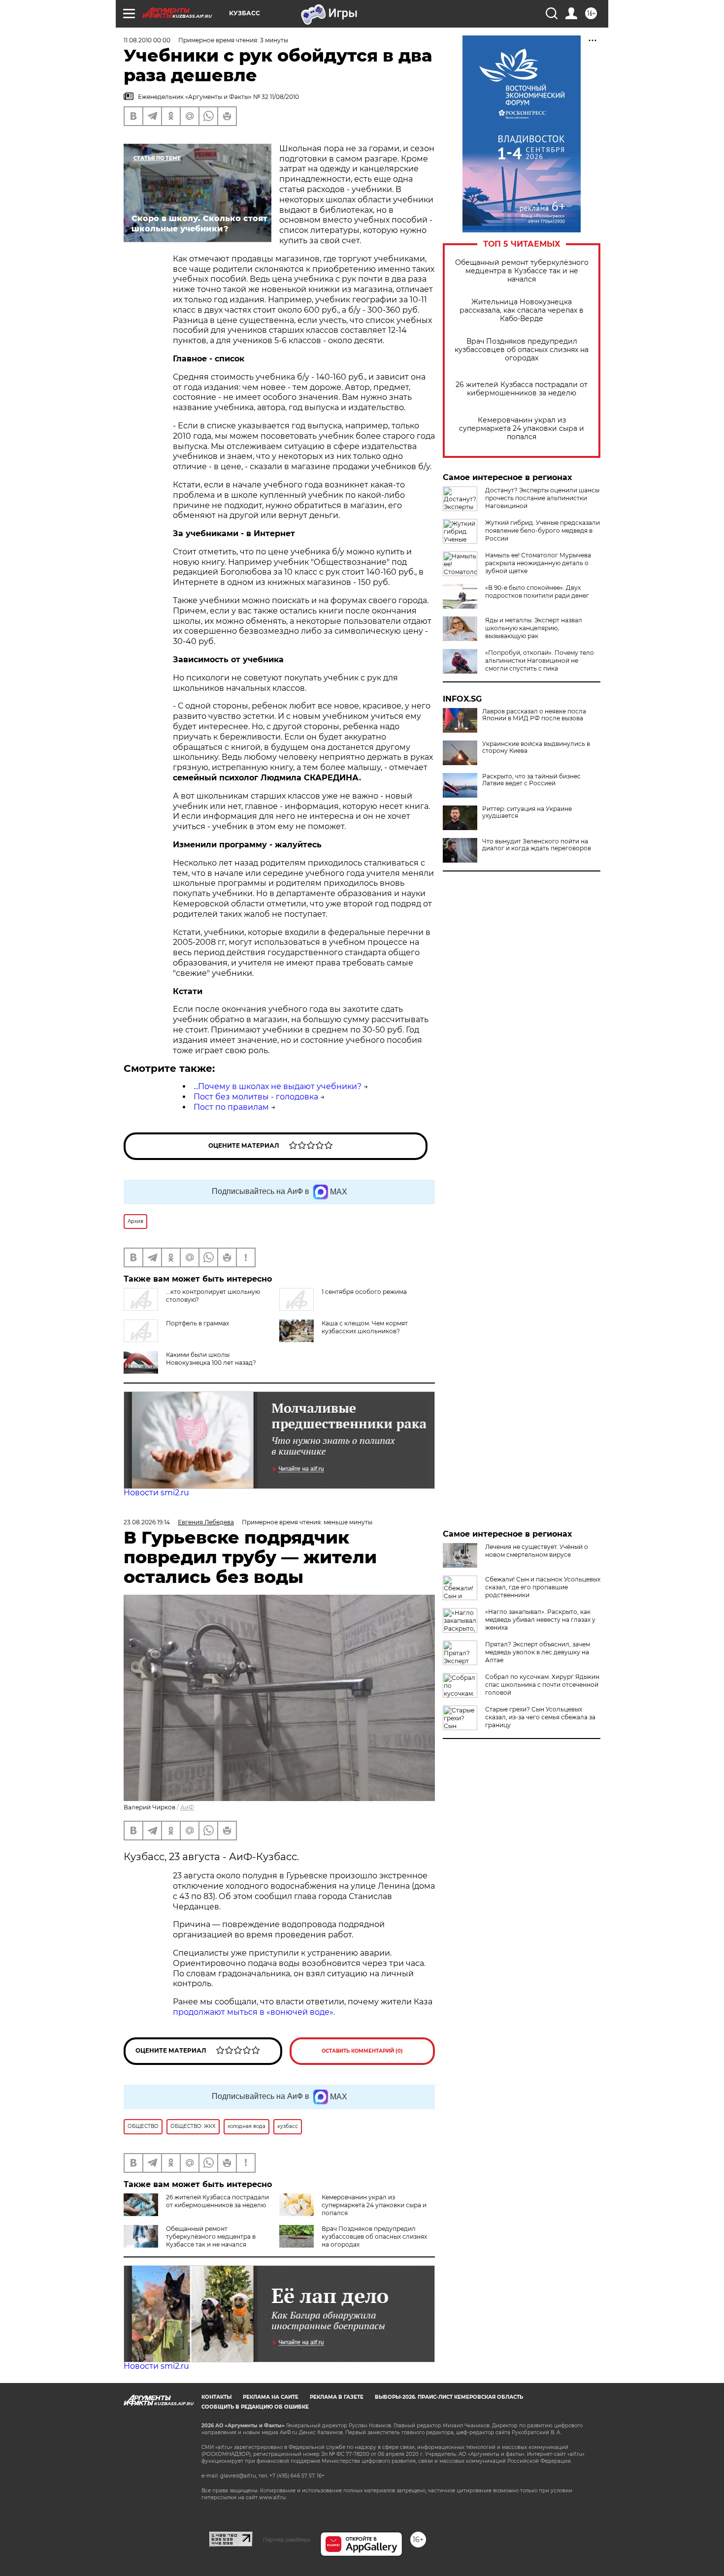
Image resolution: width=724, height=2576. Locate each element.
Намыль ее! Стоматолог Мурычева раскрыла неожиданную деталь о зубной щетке (538, 563)
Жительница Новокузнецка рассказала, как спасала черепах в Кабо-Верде (522, 310)
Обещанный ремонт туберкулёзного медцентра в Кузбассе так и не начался (522, 271)
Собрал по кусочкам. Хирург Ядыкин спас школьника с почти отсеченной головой (542, 1685)
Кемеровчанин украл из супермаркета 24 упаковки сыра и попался (522, 429)
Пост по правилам (231, 1107)
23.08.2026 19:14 (147, 1522)
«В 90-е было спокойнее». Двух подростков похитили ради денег (537, 592)
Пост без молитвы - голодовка (256, 1097)
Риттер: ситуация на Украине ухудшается (527, 812)
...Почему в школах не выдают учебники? (278, 1086)
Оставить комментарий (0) (362, 2051)
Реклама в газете (337, 2397)
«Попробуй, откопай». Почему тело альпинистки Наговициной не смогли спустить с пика (540, 660)
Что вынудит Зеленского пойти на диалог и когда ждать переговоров (537, 845)
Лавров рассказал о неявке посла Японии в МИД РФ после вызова (534, 715)
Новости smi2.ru (156, 1493)
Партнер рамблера (286, 2540)
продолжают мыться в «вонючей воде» (253, 2012)
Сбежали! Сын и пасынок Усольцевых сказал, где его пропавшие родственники (543, 1587)
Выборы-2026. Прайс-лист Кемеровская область (449, 2397)
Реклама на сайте (271, 2397)
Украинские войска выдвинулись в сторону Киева (536, 747)
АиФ (187, 1807)
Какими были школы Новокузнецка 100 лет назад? (211, 1359)
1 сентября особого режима (364, 1292)
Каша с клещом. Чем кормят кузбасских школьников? (365, 1327)
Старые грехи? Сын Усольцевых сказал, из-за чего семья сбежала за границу (540, 1717)
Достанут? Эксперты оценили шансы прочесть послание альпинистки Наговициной (542, 498)
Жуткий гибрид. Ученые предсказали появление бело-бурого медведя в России (543, 531)
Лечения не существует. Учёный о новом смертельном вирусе (537, 1551)
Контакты (216, 2397)
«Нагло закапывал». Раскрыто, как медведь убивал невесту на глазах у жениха (540, 1620)
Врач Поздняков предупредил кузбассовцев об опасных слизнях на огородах (522, 350)
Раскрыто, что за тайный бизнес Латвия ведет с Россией (531, 780)
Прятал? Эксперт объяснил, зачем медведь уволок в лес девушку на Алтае (538, 1652)
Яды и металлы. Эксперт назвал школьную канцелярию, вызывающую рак (534, 628)
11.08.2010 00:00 (147, 40)
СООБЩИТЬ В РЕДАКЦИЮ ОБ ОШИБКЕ (255, 2407)
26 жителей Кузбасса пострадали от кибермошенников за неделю (522, 389)
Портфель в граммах (197, 1323)
